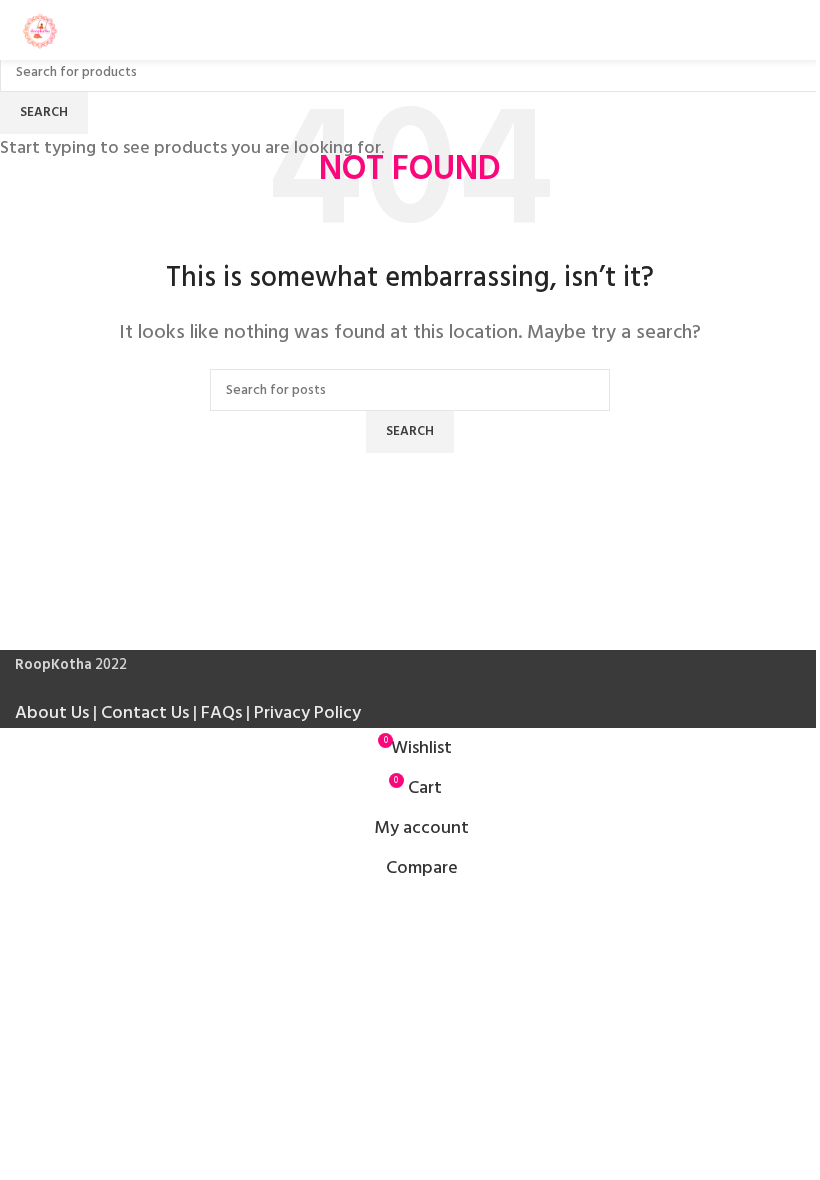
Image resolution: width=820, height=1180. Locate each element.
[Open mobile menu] (797, 30)
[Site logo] (40, 29)
